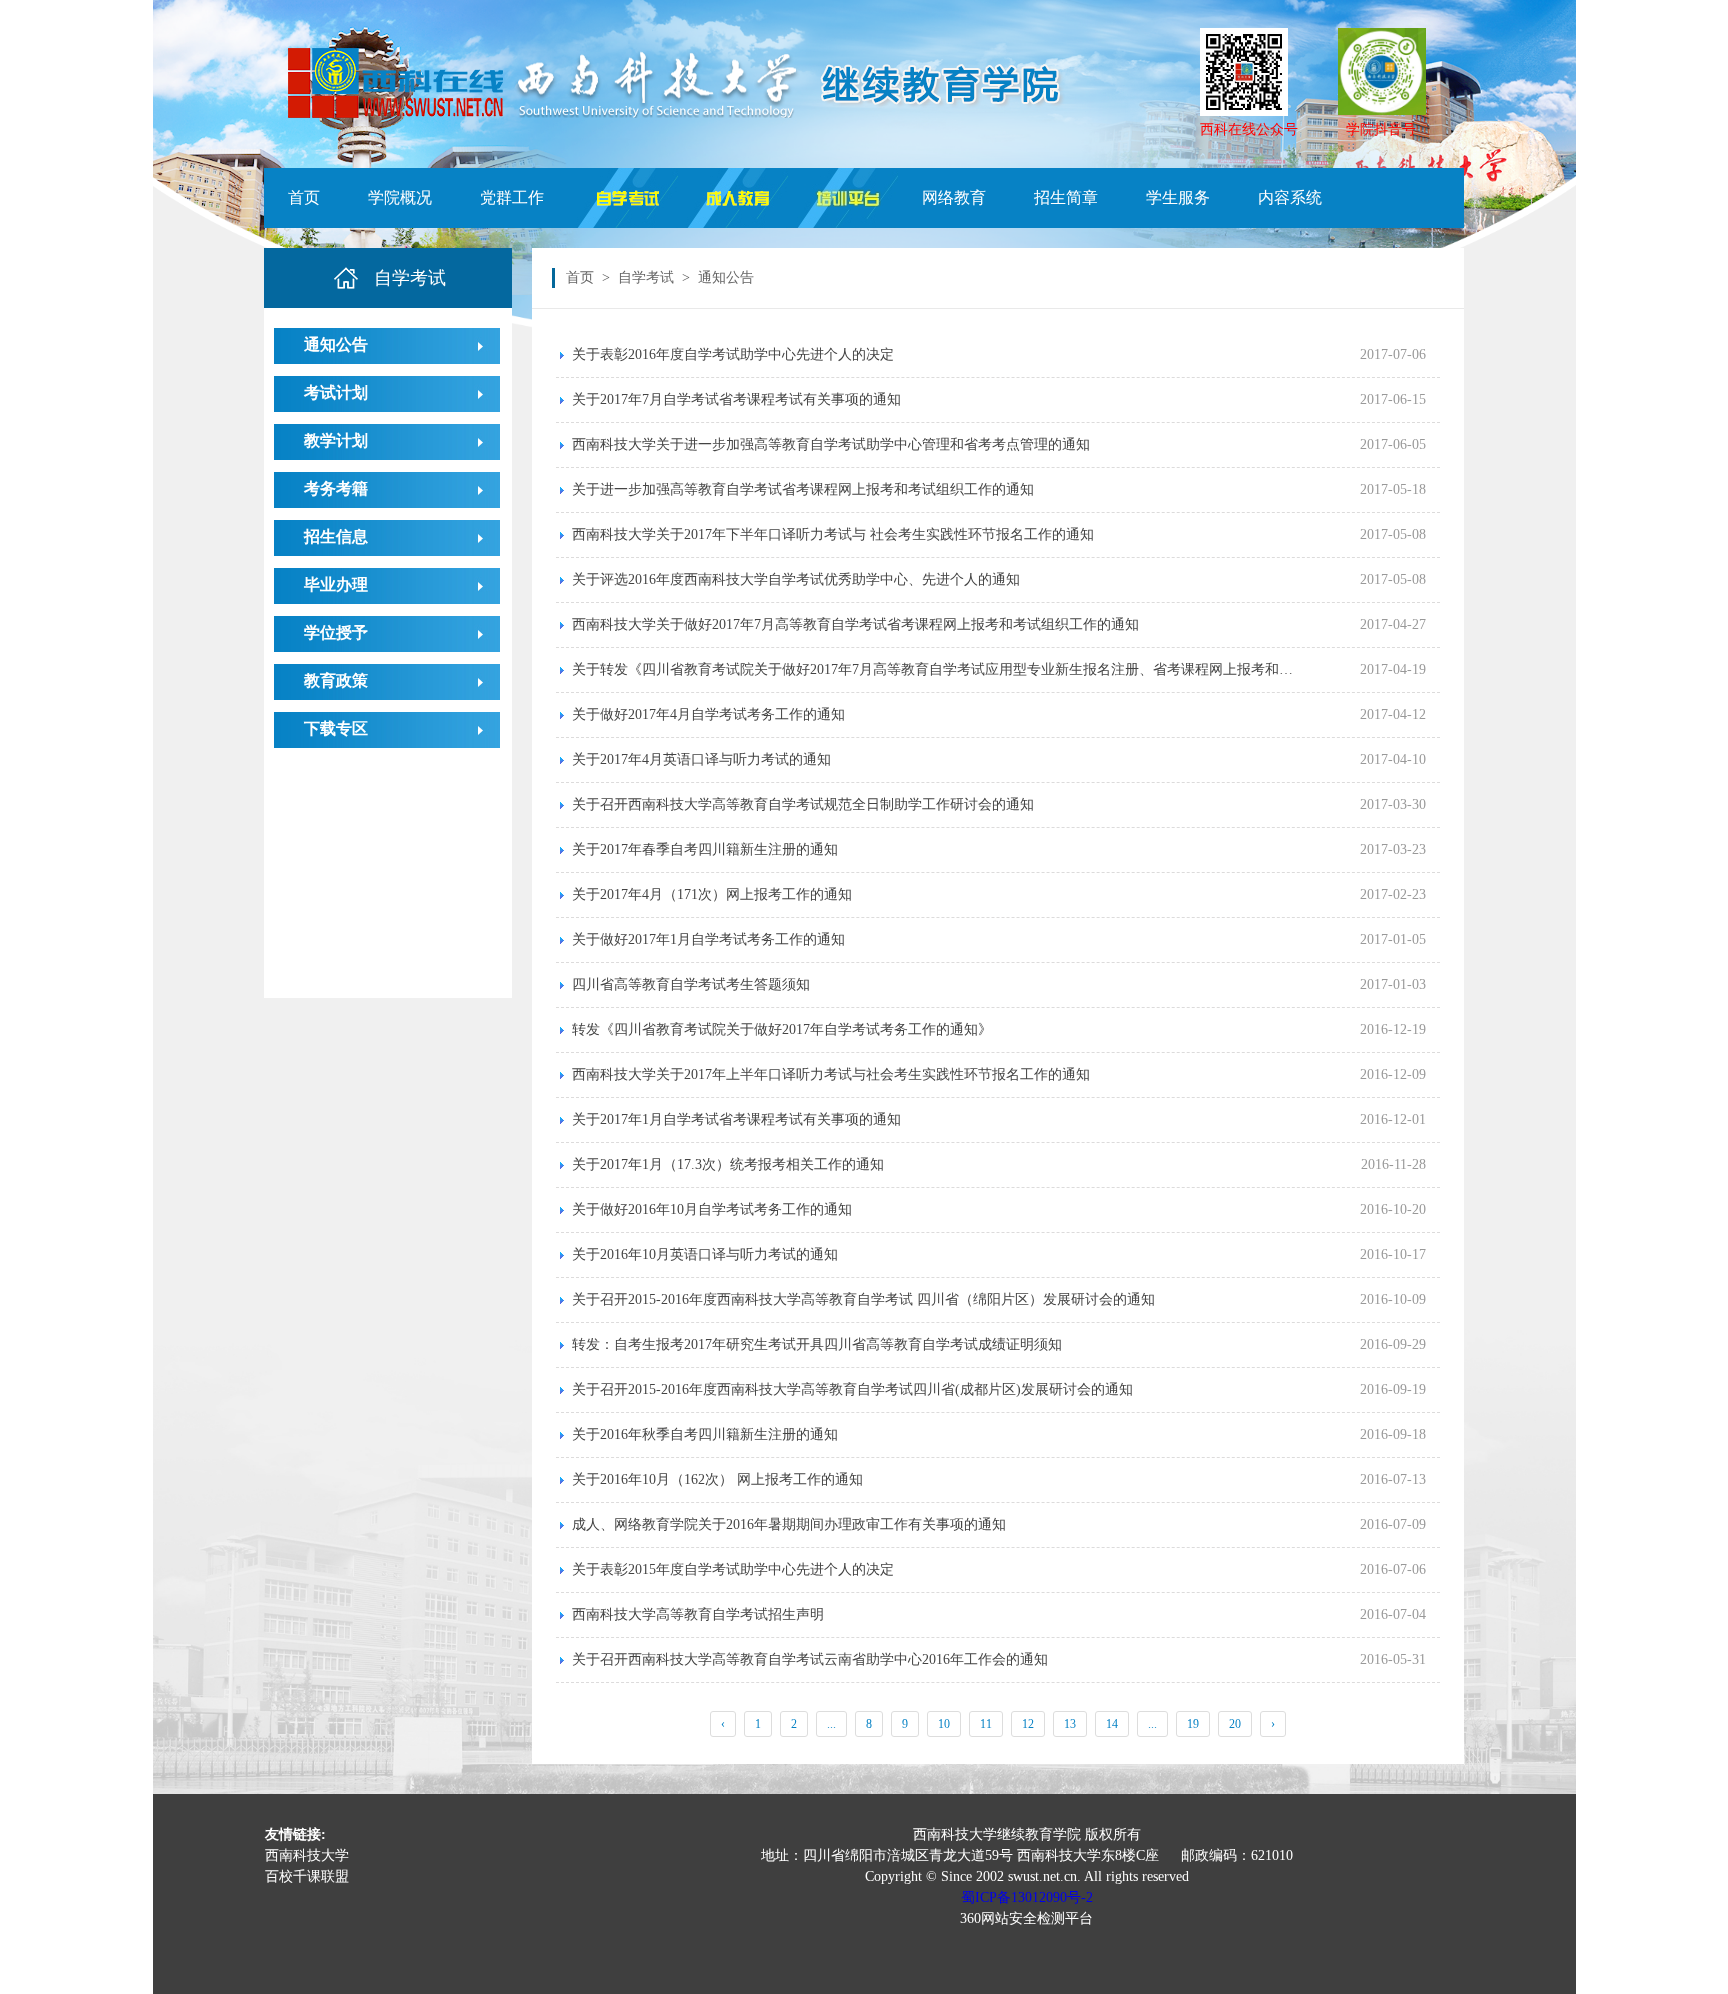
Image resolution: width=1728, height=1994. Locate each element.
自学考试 (646, 277)
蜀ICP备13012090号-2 (1027, 1897)
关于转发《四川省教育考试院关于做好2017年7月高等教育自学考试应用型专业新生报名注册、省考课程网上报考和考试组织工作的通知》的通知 (1006, 669)
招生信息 (336, 536)
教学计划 (336, 440)
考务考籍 (336, 488)
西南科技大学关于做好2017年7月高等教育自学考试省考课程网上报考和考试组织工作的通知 (855, 624)
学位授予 (336, 632)
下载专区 (336, 728)
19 (1193, 1724)
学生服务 (1178, 197)
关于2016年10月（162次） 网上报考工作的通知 (717, 1479)
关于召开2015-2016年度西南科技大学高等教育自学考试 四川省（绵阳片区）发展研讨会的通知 (863, 1299)
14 (1112, 1724)
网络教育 (954, 197)
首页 (304, 197)
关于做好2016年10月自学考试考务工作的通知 (712, 1209)
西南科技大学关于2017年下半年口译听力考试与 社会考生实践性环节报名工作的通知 (833, 534)
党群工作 (512, 197)
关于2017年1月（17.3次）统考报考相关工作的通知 (728, 1164)
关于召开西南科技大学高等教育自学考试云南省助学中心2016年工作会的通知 (810, 1659)
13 (1070, 1724)
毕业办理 (336, 584)
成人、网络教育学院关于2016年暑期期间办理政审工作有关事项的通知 (789, 1524)
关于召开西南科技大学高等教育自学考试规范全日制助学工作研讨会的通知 (803, 804)
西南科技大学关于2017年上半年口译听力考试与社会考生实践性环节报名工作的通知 (831, 1074)
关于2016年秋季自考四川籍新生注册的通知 (705, 1434)
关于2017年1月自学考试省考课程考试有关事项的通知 (736, 1119)
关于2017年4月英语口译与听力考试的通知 (701, 759)
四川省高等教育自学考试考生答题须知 (691, 984)
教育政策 (336, 680)
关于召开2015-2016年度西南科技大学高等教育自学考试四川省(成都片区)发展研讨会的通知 (852, 1389)
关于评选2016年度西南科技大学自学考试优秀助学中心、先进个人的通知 (796, 579)
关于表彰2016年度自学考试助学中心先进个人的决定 (733, 354)
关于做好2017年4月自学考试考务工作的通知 (708, 714)
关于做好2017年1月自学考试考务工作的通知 (708, 939)
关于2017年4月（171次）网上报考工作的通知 (712, 894)
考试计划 (336, 392)
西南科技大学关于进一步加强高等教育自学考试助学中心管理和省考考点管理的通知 (831, 444)
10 (944, 1724)
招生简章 (1066, 197)
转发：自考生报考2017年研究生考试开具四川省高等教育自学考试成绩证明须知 (817, 1344)
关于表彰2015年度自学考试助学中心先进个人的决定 (733, 1569)
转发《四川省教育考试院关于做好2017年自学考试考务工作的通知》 (782, 1029)
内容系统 (1290, 197)
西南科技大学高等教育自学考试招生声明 (698, 1614)
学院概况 (400, 197)
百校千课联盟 (307, 1876)
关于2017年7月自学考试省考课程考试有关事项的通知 (736, 399)
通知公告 (336, 344)
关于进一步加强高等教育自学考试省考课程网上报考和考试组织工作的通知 (803, 489)
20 (1235, 1724)
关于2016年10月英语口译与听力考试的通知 (705, 1254)
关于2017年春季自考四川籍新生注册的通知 (705, 849)
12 (1028, 1724)
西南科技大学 (307, 1855)
